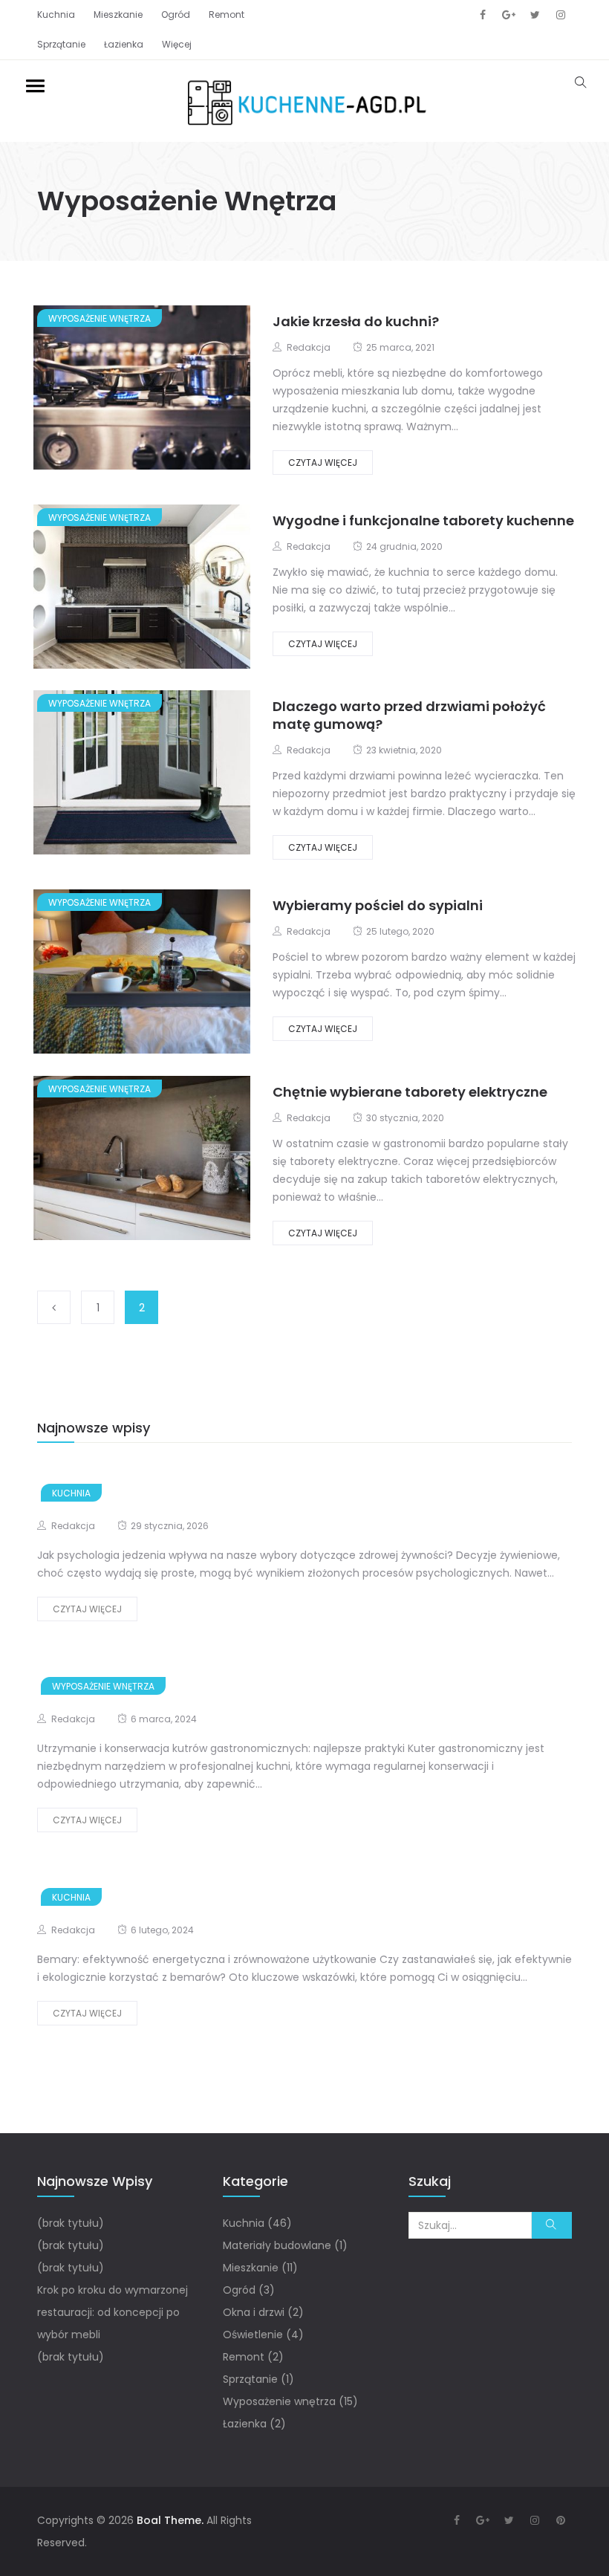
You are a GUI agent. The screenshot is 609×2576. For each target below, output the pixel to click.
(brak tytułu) (71, 2223)
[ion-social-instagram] (561, 15)
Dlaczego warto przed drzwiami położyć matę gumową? (409, 715)
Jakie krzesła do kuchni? (356, 321)
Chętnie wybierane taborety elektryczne (410, 1092)
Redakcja (309, 347)
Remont (227, 14)
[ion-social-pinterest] (561, 2520)
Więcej (177, 44)
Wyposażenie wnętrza (100, 318)
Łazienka (124, 44)
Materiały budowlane (277, 2245)
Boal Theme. (170, 2520)
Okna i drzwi (254, 2312)
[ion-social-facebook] (483, 15)
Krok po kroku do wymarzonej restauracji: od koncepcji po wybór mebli (113, 2312)
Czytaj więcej (323, 463)
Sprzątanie (61, 44)
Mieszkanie (118, 14)
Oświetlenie (253, 2335)
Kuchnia (56, 14)
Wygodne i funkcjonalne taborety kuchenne (423, 520)
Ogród (176, 14)
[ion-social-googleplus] (509, 15)
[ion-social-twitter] (535, 15)
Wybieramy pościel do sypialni (378, 905)
